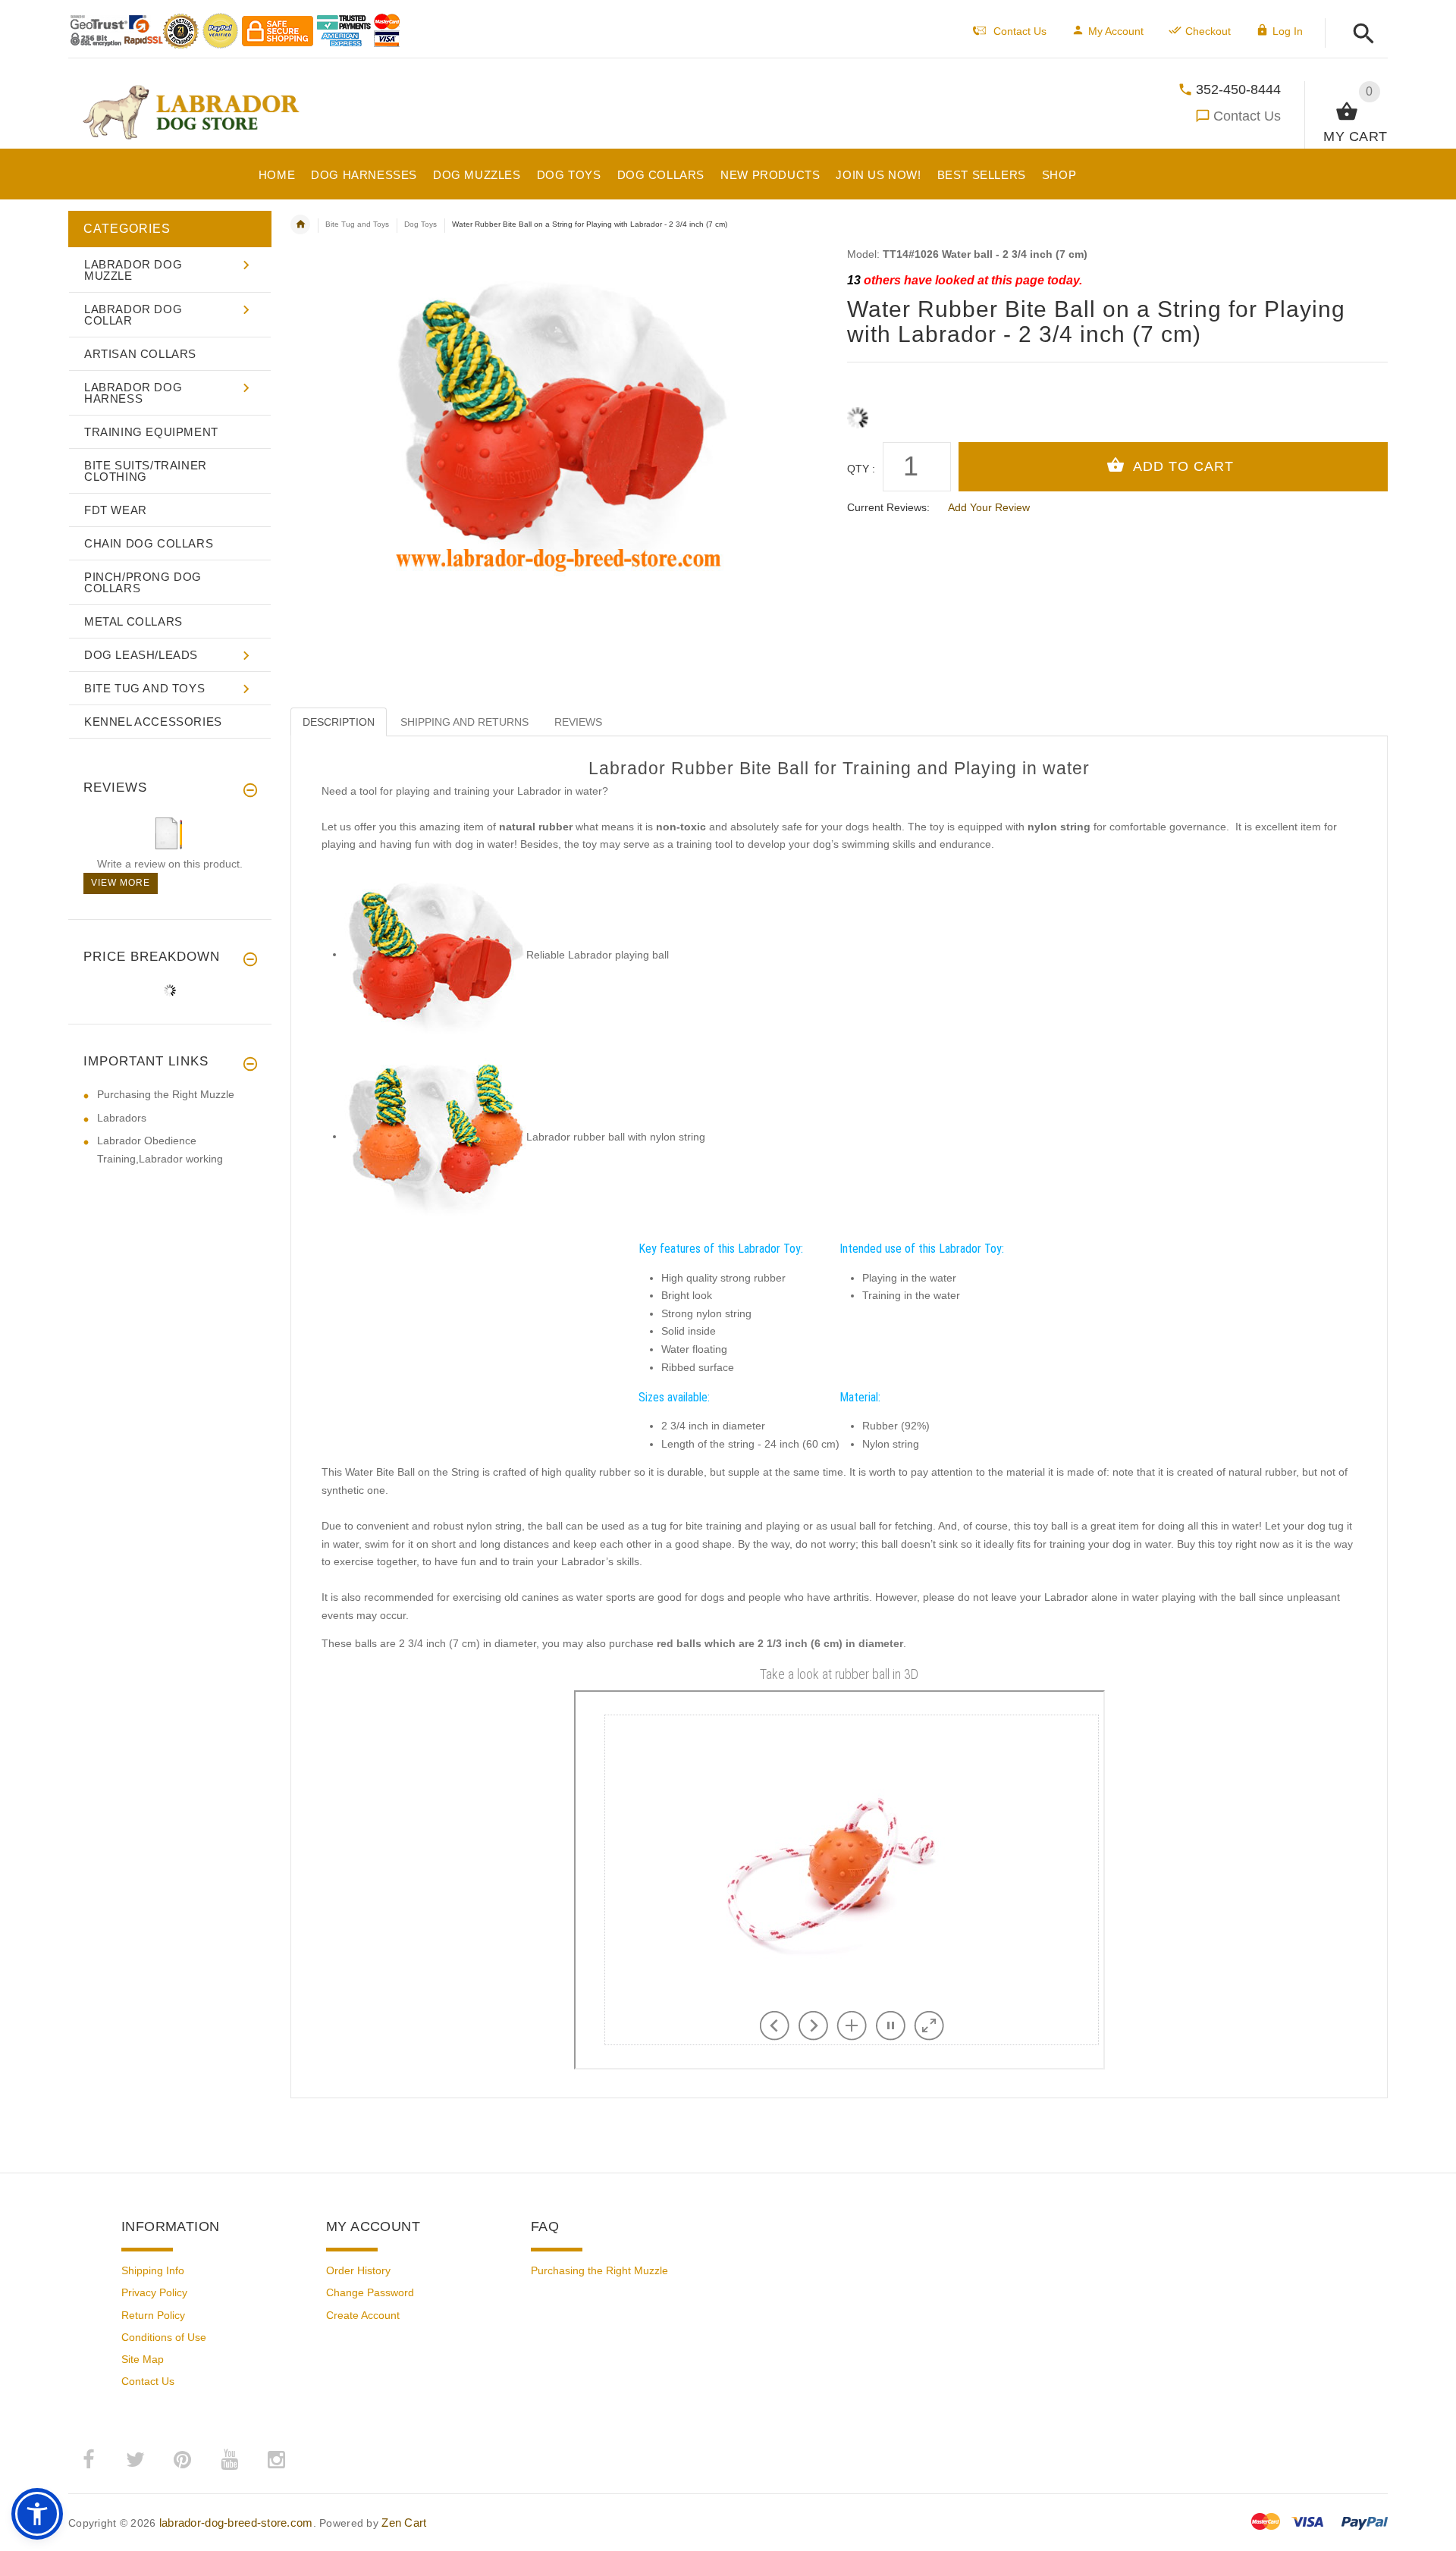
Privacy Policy (154, 2292)
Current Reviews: (888, 507)
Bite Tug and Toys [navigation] (357, 224)
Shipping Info (153, 2270)
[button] (1359, 35)
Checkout (1208, 31)
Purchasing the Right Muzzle (166, 1094)
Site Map (143, 2359)
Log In (1288, 31)
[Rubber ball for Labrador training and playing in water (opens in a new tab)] (435, 1136)
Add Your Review (989, 507)
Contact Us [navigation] (1020, 31)
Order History (358, 2270)
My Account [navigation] (1116, 31)
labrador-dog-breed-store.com (236, 2523)
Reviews (578, 722)
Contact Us (1247, 116)
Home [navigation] (300, 224)
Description (339, 722)
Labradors (122, 1118)
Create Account (363, 2315)
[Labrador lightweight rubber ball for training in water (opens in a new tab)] (435, 954)
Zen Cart (404, 2523)
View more (121, 883)
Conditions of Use (164, 2337)
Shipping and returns (464, 722)
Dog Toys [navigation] (420, 224)
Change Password (370, 2292)
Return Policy (153, 2315)
